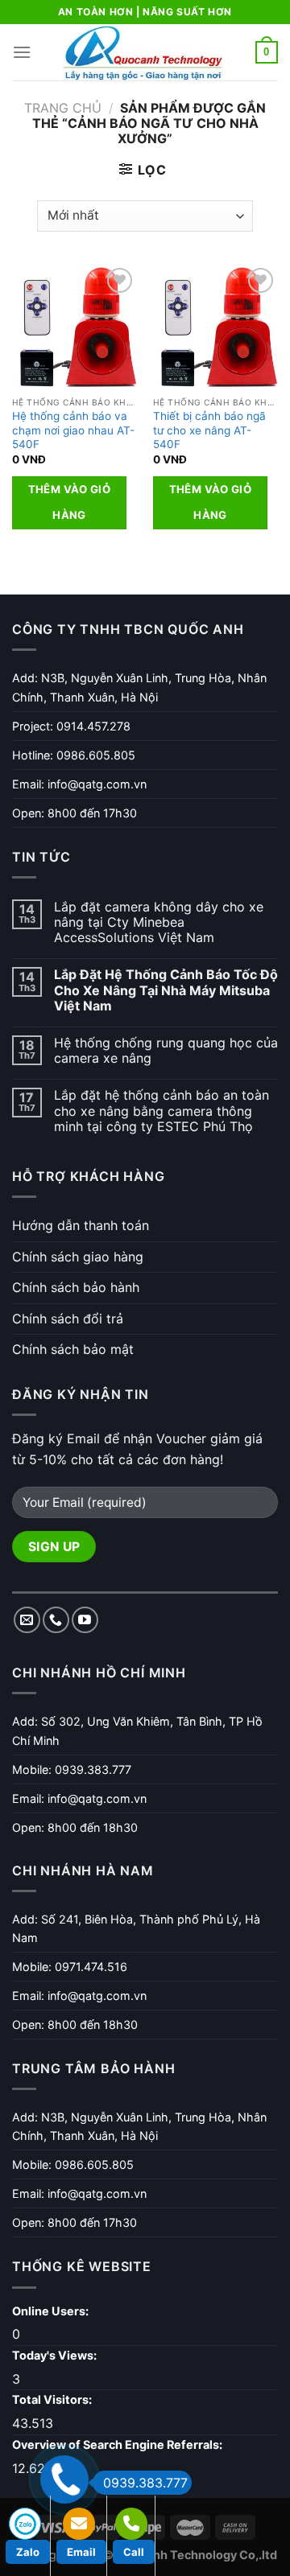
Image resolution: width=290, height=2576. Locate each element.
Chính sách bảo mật (73, 1349)
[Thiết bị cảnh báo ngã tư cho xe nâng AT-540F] (215, 326)
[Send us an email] (27, 1620)
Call (134, 2552)
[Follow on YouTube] (85, 1620)
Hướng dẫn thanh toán (81, 1225)
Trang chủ (63, 108)
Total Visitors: (53, 2399)
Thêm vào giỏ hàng (70, 502)
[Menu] (22, 52)
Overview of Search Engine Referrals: (118, 2444)
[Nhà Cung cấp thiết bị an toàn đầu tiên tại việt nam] (143, 52)
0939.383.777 (145, 2483)
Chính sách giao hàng (78, 1257)
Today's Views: (56, 2355)
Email (81, 2552)
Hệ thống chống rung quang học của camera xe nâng (166, 1051)
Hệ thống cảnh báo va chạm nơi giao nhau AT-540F (73, 430)
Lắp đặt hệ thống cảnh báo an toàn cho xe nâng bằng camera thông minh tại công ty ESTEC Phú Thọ (162, 1111)
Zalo (28, 2552)
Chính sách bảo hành (76, 1287)
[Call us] (56, 1620)
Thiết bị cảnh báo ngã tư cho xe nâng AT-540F (209, 430)
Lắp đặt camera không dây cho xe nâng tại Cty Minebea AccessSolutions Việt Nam (159, 922)
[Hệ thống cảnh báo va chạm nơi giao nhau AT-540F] (75, 326)
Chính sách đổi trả (68, 1319)
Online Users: (52, 2311)
